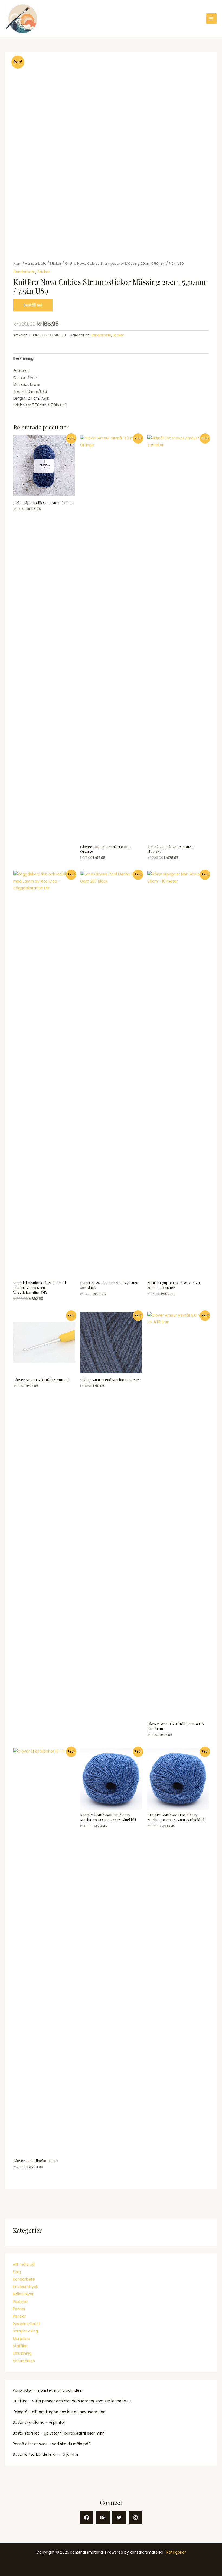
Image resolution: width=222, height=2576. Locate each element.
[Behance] (103, 2517)
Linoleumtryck (25, 2287)
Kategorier (176, 2552)
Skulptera (21, 2339)
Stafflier (20, 2346)
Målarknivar (23, 2294)
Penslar (19, 2316)
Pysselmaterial (26, 2324)
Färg (17, 2272)
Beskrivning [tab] (23, 359)
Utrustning (22, 2353)
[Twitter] (119, 2517)
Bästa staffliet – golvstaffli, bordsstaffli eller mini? (59, 2433)
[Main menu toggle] (211, 19)
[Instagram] (135, 2517)
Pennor (19, 2309)
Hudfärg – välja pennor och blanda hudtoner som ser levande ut (72, 2401)
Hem (17, 264)
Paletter (20, 2302)
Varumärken (24, 2361)
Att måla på (24, 2265)
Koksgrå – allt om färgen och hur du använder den (59, 2412)
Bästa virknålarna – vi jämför (39, 2423)
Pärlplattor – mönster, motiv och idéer (48, 2391)
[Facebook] (87, 2517)
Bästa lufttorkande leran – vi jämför (46, 2454)
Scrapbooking (25, 2331)
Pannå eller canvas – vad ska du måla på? (52, 2444)
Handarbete (24, 2279)
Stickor (56, 264)
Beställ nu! (33, 305)
